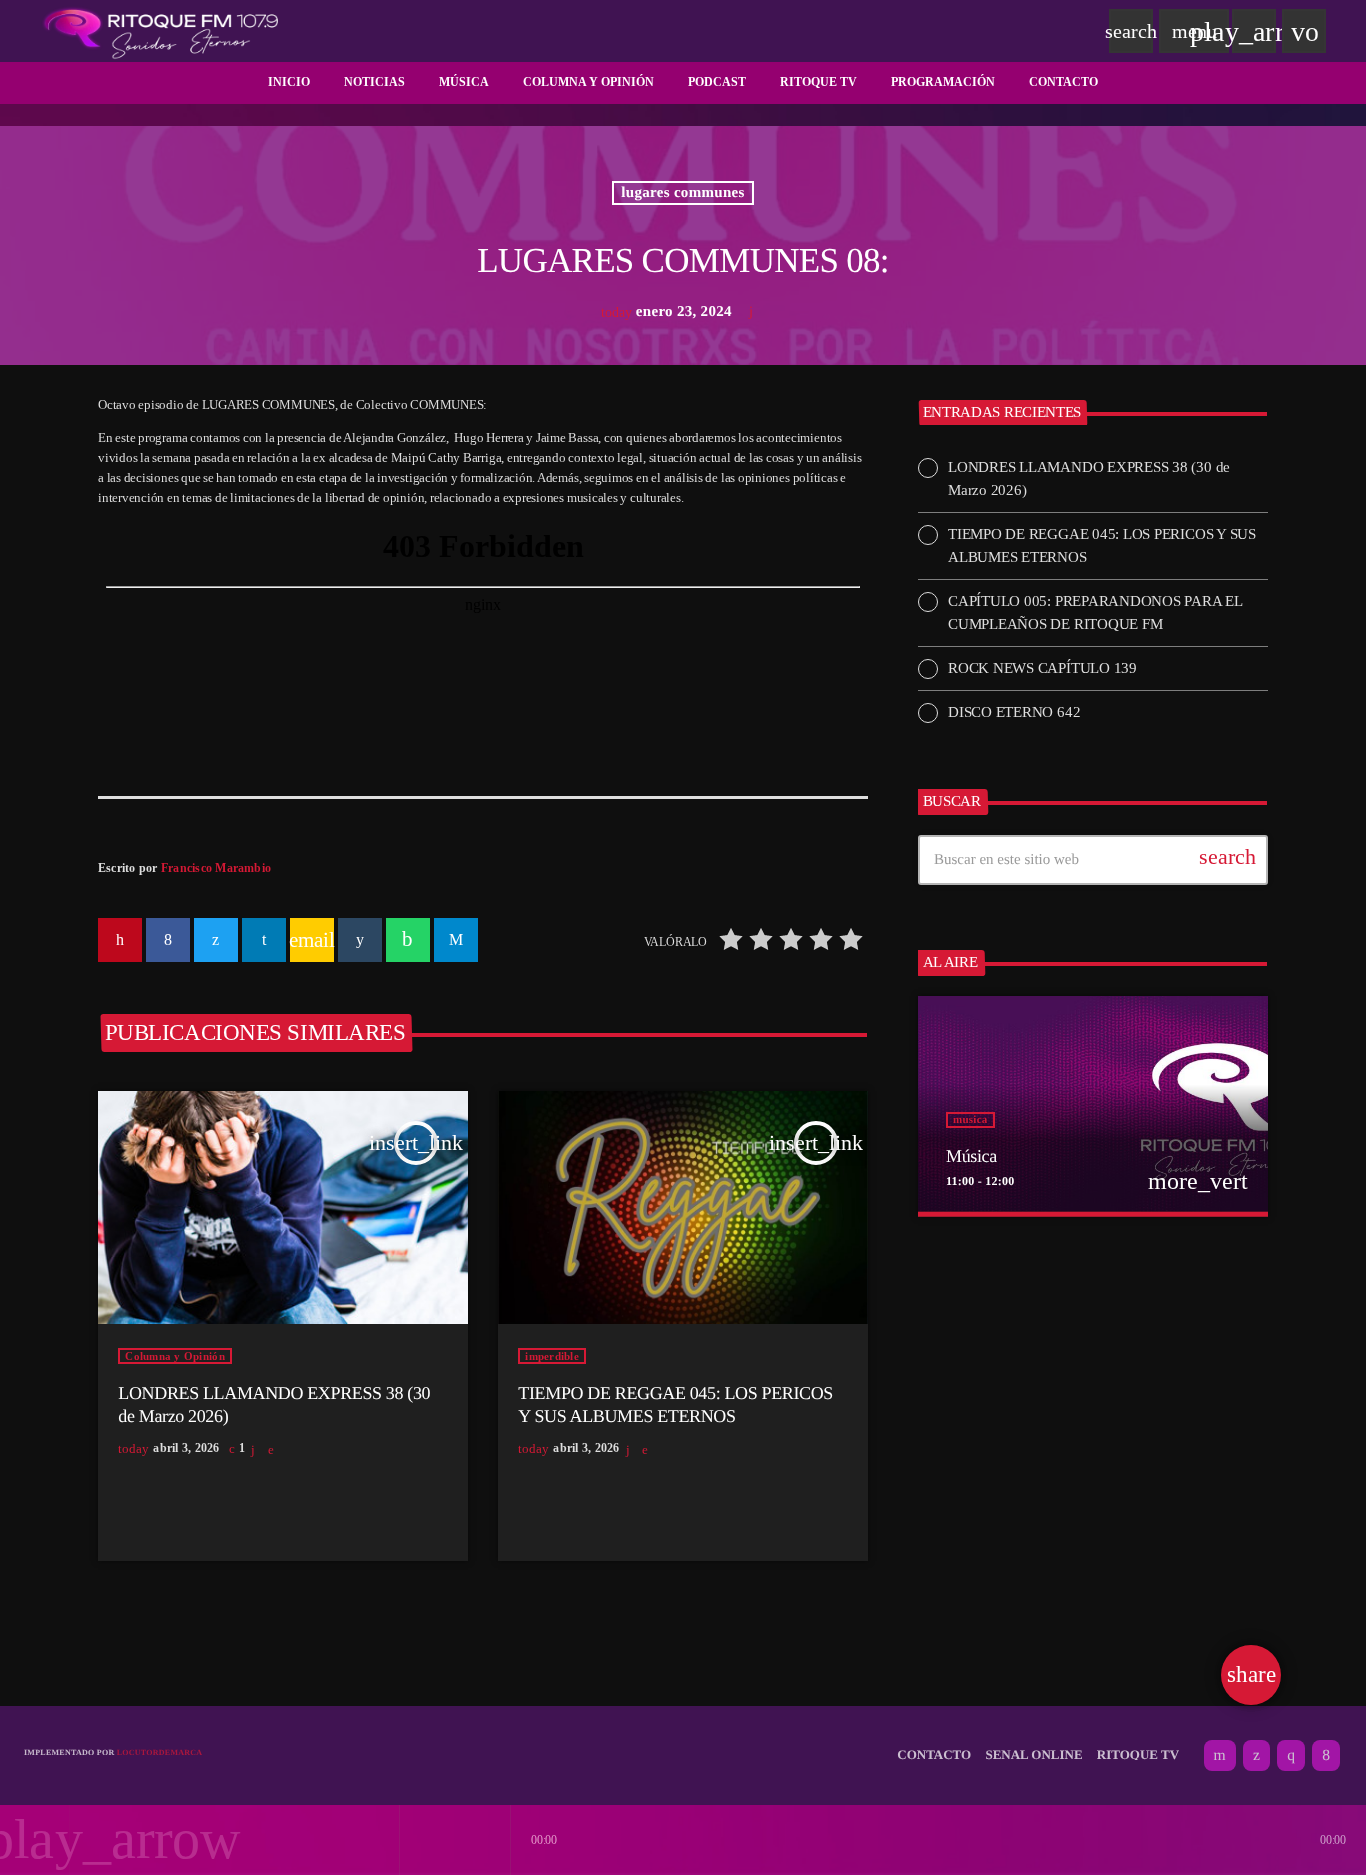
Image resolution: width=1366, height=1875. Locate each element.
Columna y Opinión (174, 1356)
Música (971, 1156)
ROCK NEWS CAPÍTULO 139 (1042, 668)
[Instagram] (1291, 1756)
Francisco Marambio (216, 868)
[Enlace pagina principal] (161, 31)
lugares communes (682, 193)
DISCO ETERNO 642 (1014, 712)
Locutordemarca (160, 1752)
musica (970, 1120)
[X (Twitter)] (1256, 1756)
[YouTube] (1220, 1756)
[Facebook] (1326, 1756)
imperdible (552, 1356)
